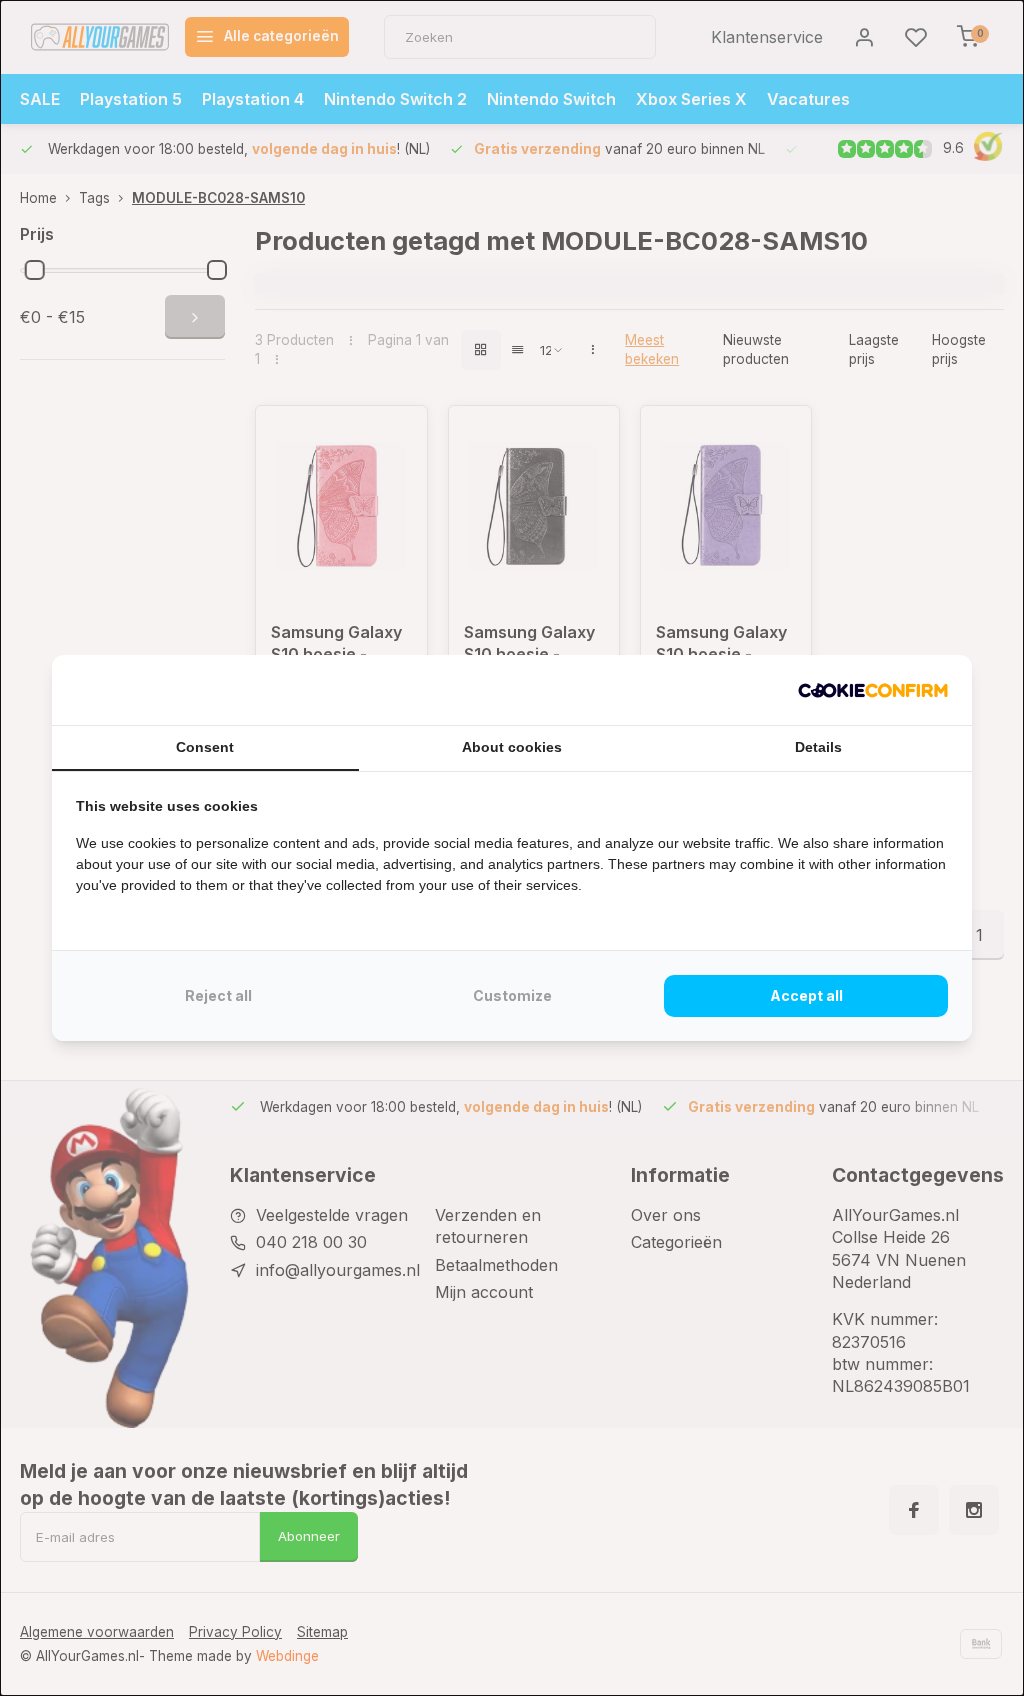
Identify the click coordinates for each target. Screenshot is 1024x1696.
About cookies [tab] (512, 747)
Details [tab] (818, 747)
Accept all (806, 995)
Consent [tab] (205, 747)
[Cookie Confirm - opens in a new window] (873, 690)
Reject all (218, 995)
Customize (512, 995)
